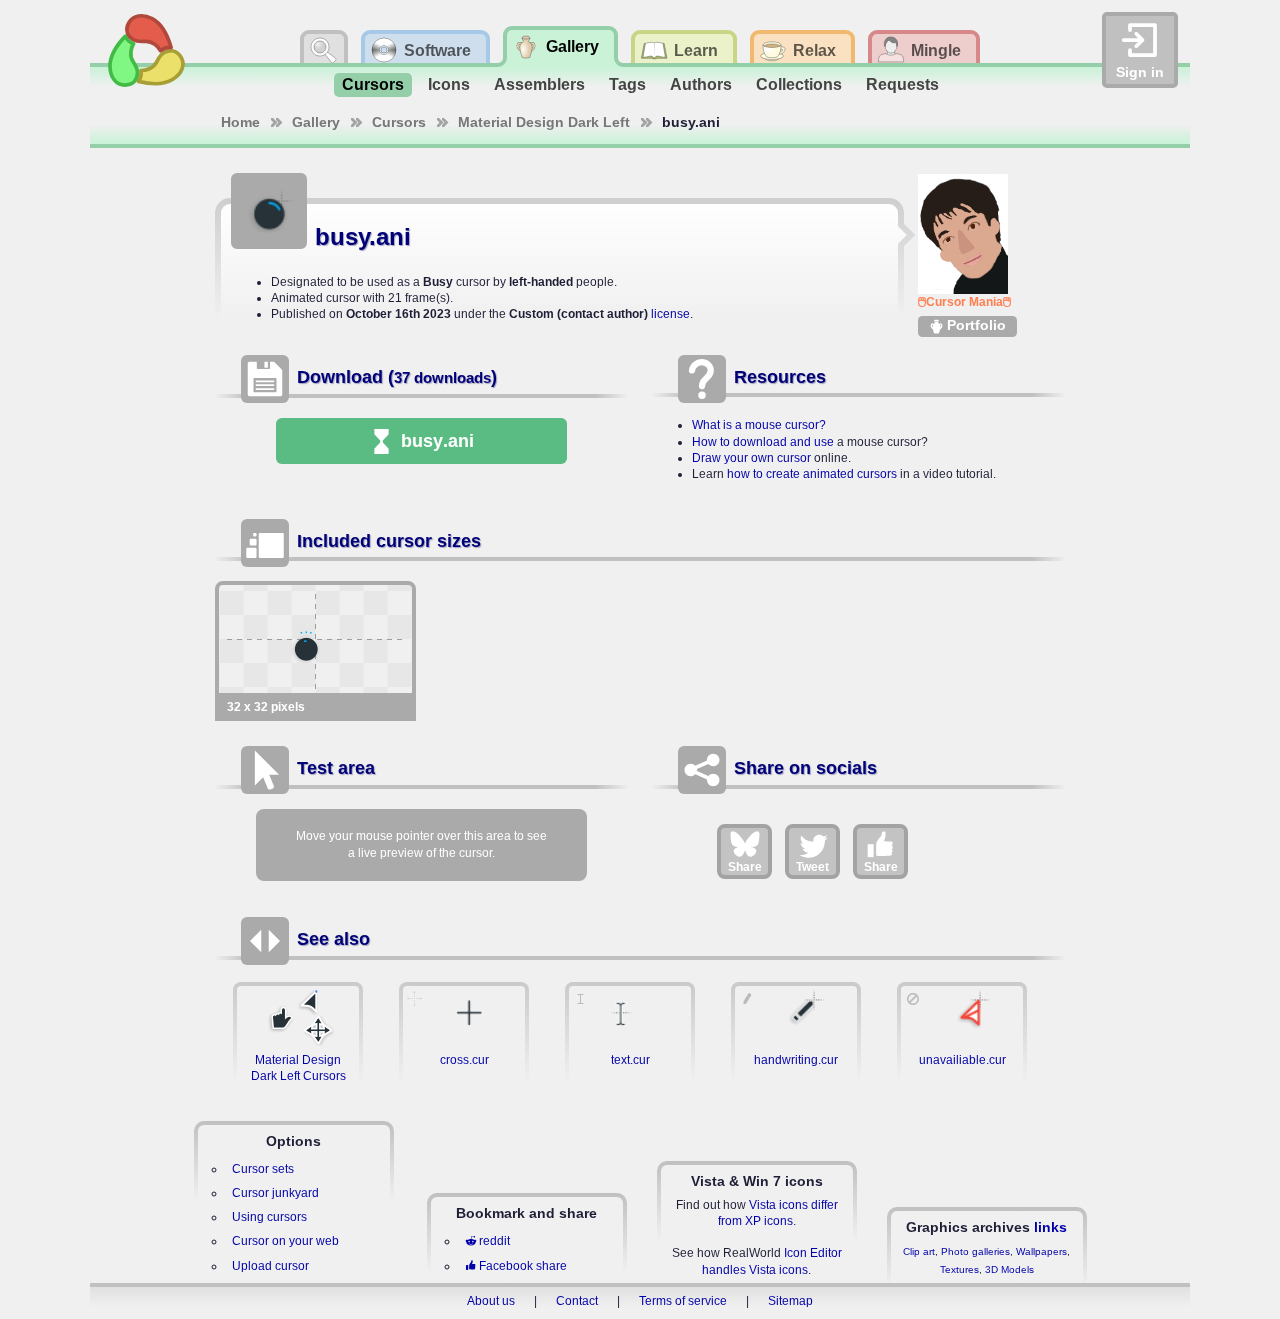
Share (745, 867)
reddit (494, 1241)
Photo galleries (975, 1251)
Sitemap (790, 1301)
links (1050, 1227)
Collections (799, 84)
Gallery (316, 122)
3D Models (1009, 1269)
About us (491, 1301)
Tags (627, 84)
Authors (701, 84)
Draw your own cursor (751, 458)
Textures (959, 1269)
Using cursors (269, 1217)
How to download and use (763, 442)
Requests (902, 84)
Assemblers (539, 84)
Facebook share (523, 1266)
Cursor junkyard (275, 1193)
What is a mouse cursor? (759, 425)
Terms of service (683, 1301)
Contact (577, 1301)
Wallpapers (1041, 1251)
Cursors (373, 84)
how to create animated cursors (812, 474)
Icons (449, 84)
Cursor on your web (285, 1241)
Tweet (812, 867)
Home (240, 122)
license (670, 314)
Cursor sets (263, 1169)
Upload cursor (270, 1266)
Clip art (919, 1251)
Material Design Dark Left (544, 122)
